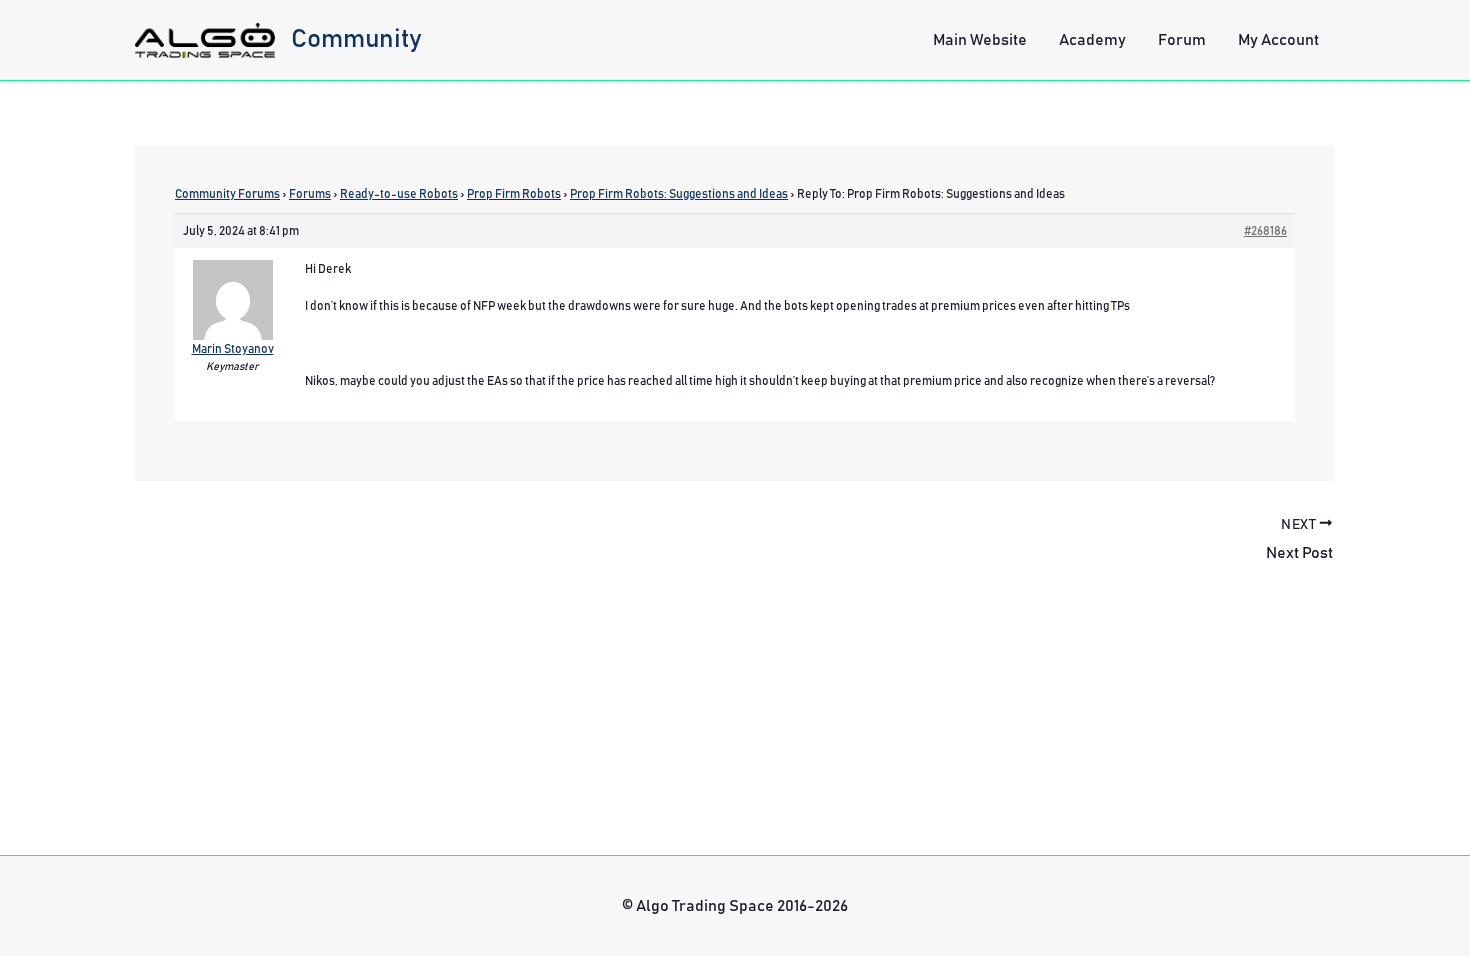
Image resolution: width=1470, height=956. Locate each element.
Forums (310, 194)
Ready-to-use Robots (399, 194)
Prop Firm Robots (514, 194)
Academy (1092, 40)
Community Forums (227, 194)
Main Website (980, 40)
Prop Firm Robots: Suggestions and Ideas (679, 194)
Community (356, 39)
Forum (1182, 40)
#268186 (1265, 231)
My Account (1278, 40)
